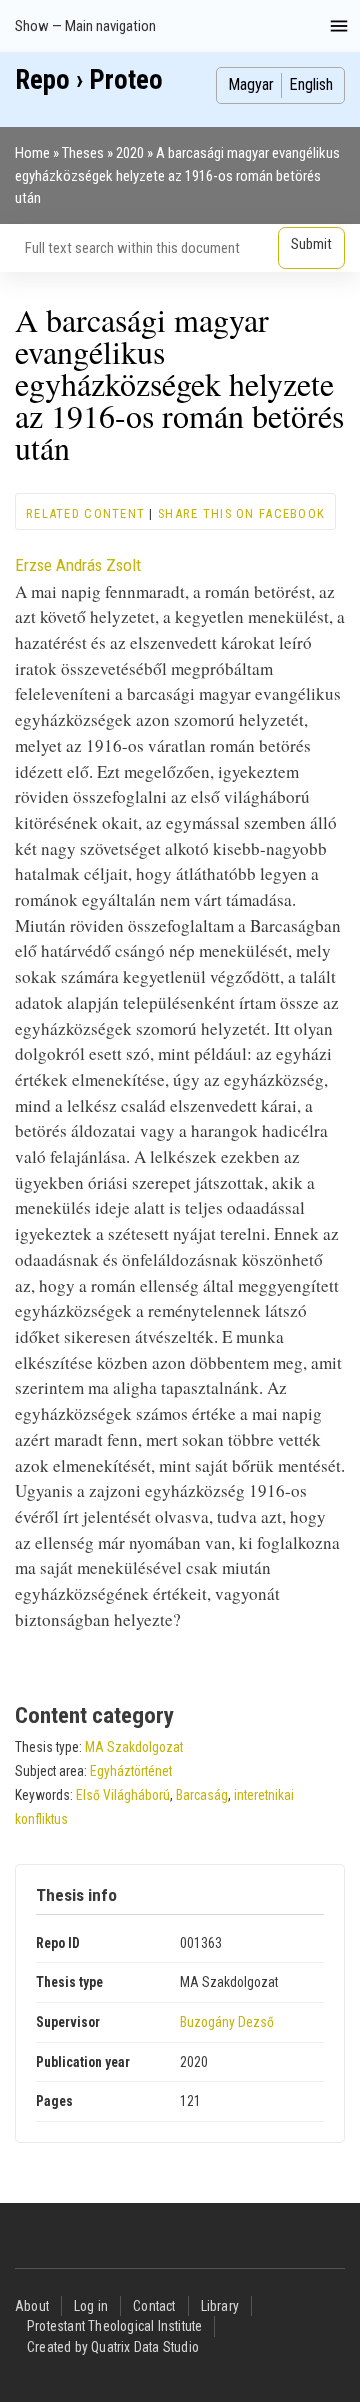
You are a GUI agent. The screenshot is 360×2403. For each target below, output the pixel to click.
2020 (130, 153)
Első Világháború (123, 1795)
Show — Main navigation (85, 26)
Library (220, 2306)
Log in (91, 2306)
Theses (83, 153)
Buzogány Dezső (227, 2022)
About (32, 2306)
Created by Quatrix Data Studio (113, 2347)
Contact (154, 2306)
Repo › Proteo (89, 80)
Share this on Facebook (241, 513)
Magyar (251, 84)
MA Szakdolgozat (134, 1747)
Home (32, 153)
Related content (85, 513)
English (311, 84)
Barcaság (202, 1795)
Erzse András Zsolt (78, 565)
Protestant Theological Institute (114, 2326)
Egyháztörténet (131, 1771)
